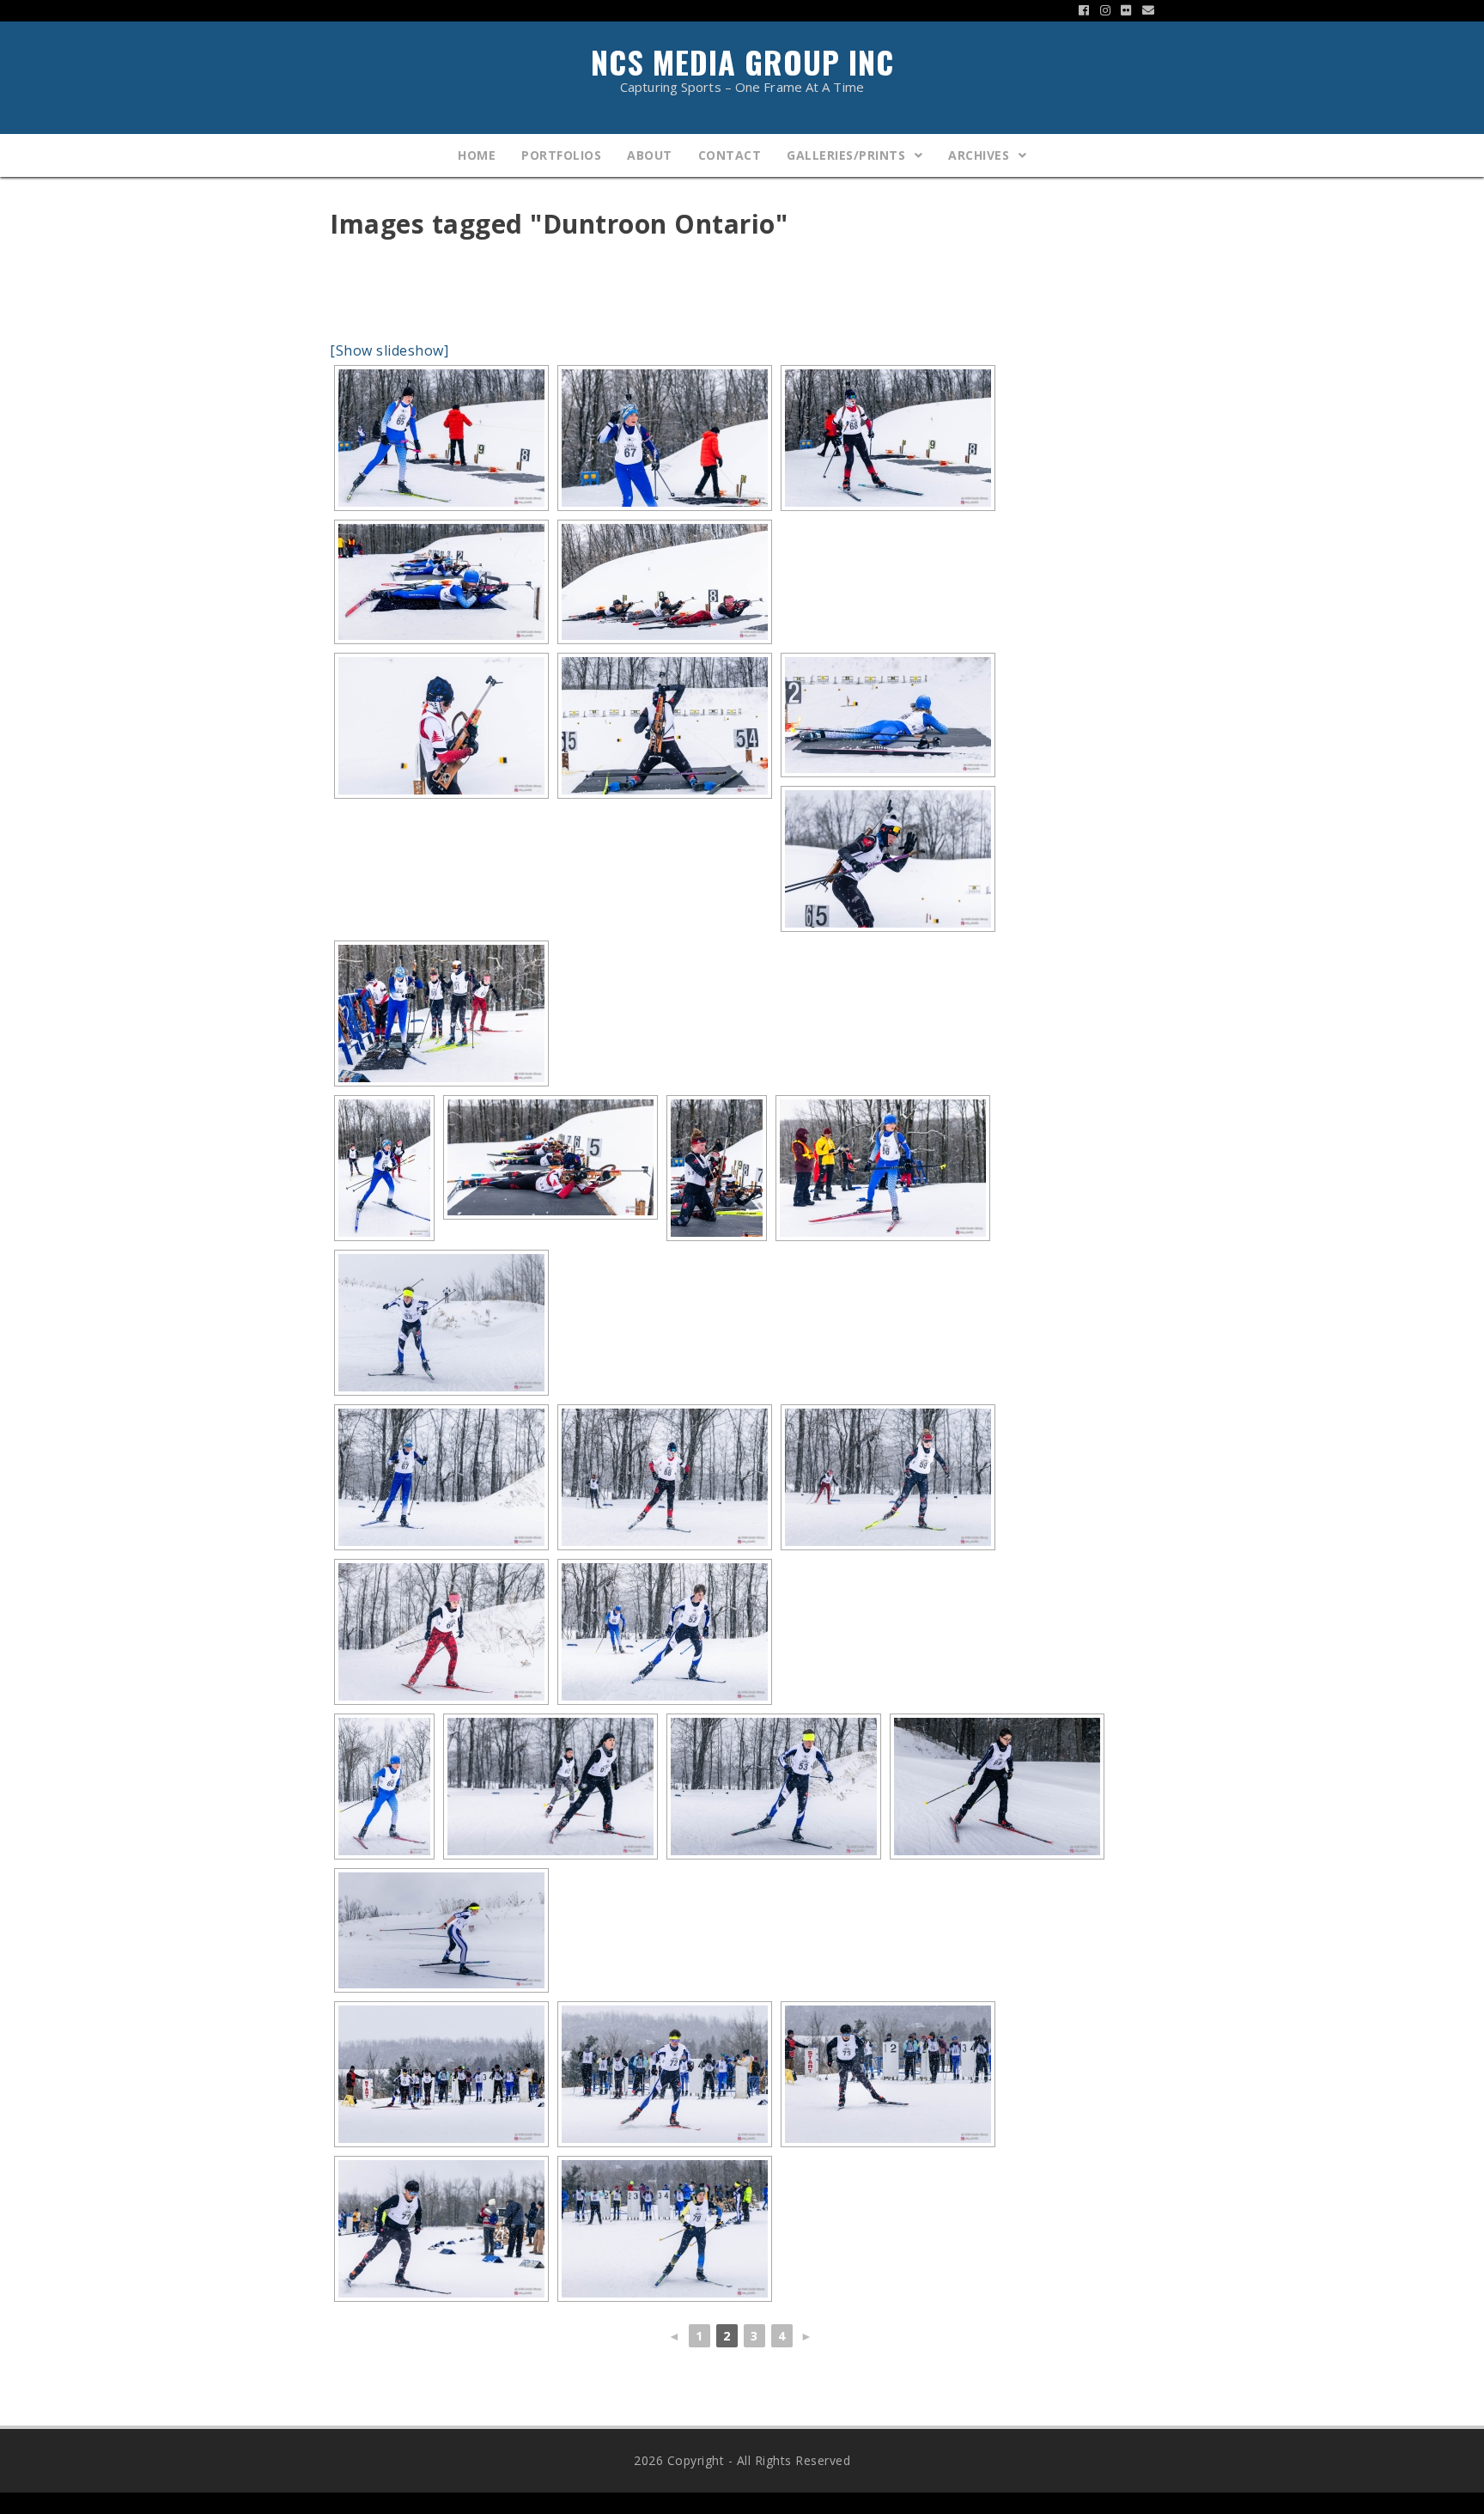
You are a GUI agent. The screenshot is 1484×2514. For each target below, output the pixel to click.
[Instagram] (1106, 10)
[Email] (1146, 10)
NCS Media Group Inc (742, 66)
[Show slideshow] (389, 350)
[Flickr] (1126, 10)
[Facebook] (1084, 10)
